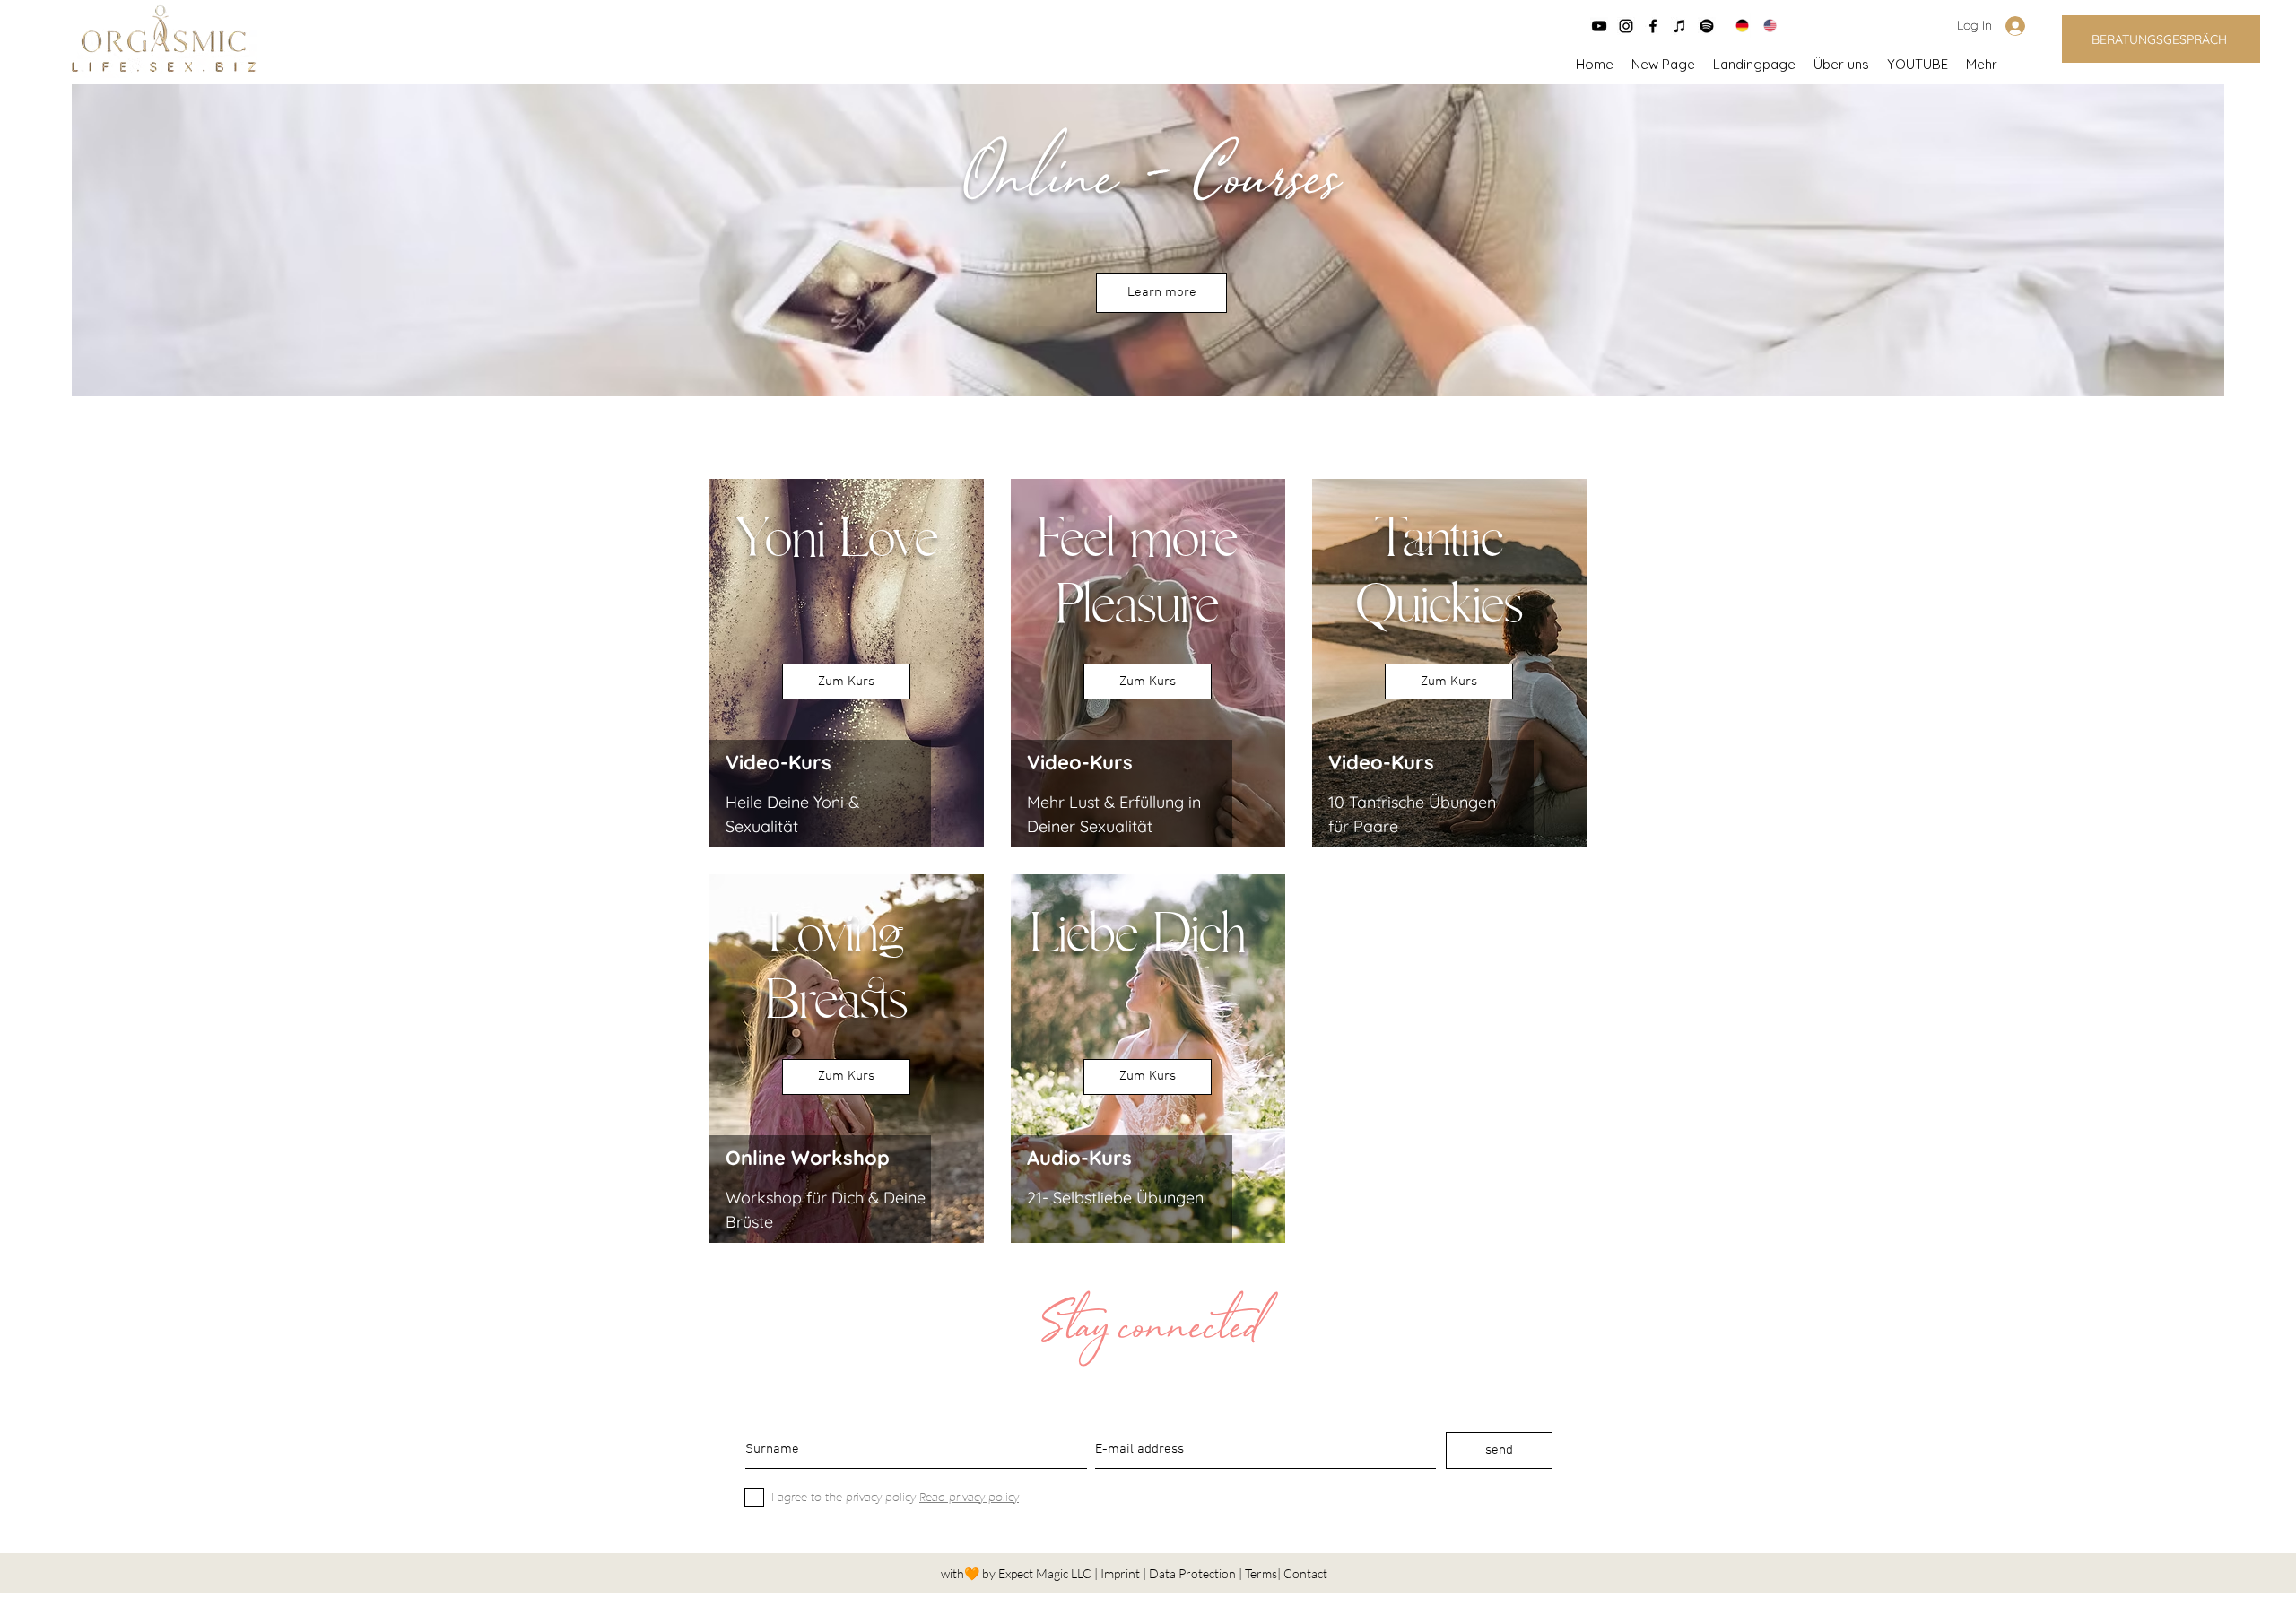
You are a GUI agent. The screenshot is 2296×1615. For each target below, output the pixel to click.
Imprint (1122, 1573)
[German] (1736, 26)
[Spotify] (1707, 26)
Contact (1305, 1573)
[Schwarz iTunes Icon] (1680, 26)
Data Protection (1194, 1573)
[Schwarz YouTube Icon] (1599, 26)
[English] (1764, 26)
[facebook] (1653, 26)
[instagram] (1626, 26)
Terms (1261, 1573)
